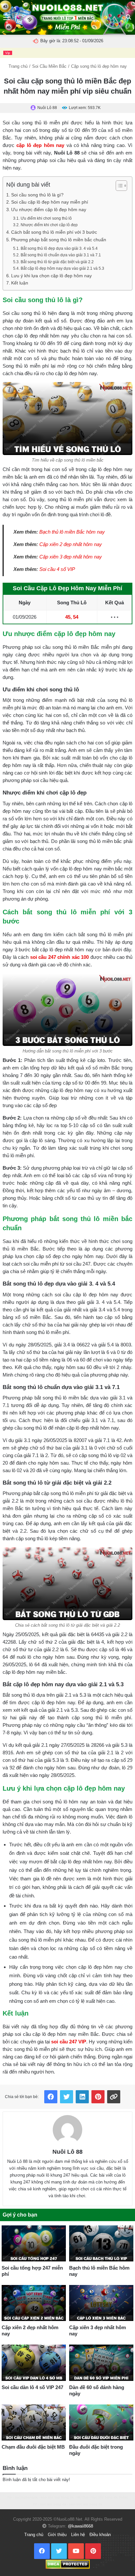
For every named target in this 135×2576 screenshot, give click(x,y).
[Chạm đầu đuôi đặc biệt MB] (34, 2422)
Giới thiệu (57, 2535)
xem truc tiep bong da (57, 2497)
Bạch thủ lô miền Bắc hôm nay (72, 532)
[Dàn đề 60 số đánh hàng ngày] (101, 2363)
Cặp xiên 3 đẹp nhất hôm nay (71, 557)
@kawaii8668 (80, 2526)
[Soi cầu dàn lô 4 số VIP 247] (34, 2363)
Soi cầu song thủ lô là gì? (37, 195)
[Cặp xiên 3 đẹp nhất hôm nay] (101, 2303)
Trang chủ (18, 66)
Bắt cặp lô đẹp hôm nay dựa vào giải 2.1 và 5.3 (62, 268)
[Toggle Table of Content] (118, 186)
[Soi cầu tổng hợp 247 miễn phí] (34, 2243)
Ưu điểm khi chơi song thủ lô (46, 218)
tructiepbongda (26, 2497)
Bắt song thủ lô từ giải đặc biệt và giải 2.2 (57, 262)
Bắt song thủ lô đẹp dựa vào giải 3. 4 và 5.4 (59, 248)
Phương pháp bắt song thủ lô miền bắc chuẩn (59, 240)
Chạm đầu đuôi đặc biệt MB (33, 2447)
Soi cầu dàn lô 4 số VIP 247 (32, 2387)
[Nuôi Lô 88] (67, 2130)
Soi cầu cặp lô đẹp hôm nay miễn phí (50, 202)
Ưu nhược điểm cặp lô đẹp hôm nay (49, 210)
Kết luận (20, 283)
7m (10, 2497)
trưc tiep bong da (53, 2504)
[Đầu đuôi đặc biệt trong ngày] (101, 2422)
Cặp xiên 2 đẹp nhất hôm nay (71, 544)
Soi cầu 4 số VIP (57, 569)
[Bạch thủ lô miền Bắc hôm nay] (101, 2243)
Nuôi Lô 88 (67, 2152)
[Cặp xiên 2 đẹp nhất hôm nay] (34, 2303)
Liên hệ (78, 2535)
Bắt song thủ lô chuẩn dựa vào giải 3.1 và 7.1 (61, 255)
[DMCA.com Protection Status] (68, 2564)
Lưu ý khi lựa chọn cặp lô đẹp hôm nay (51, 276)
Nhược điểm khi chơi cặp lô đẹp (49, 225)
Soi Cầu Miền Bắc (49, 66)
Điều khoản (100, 2535)
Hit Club (83, 2497)
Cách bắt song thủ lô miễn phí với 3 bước (54, 232)
